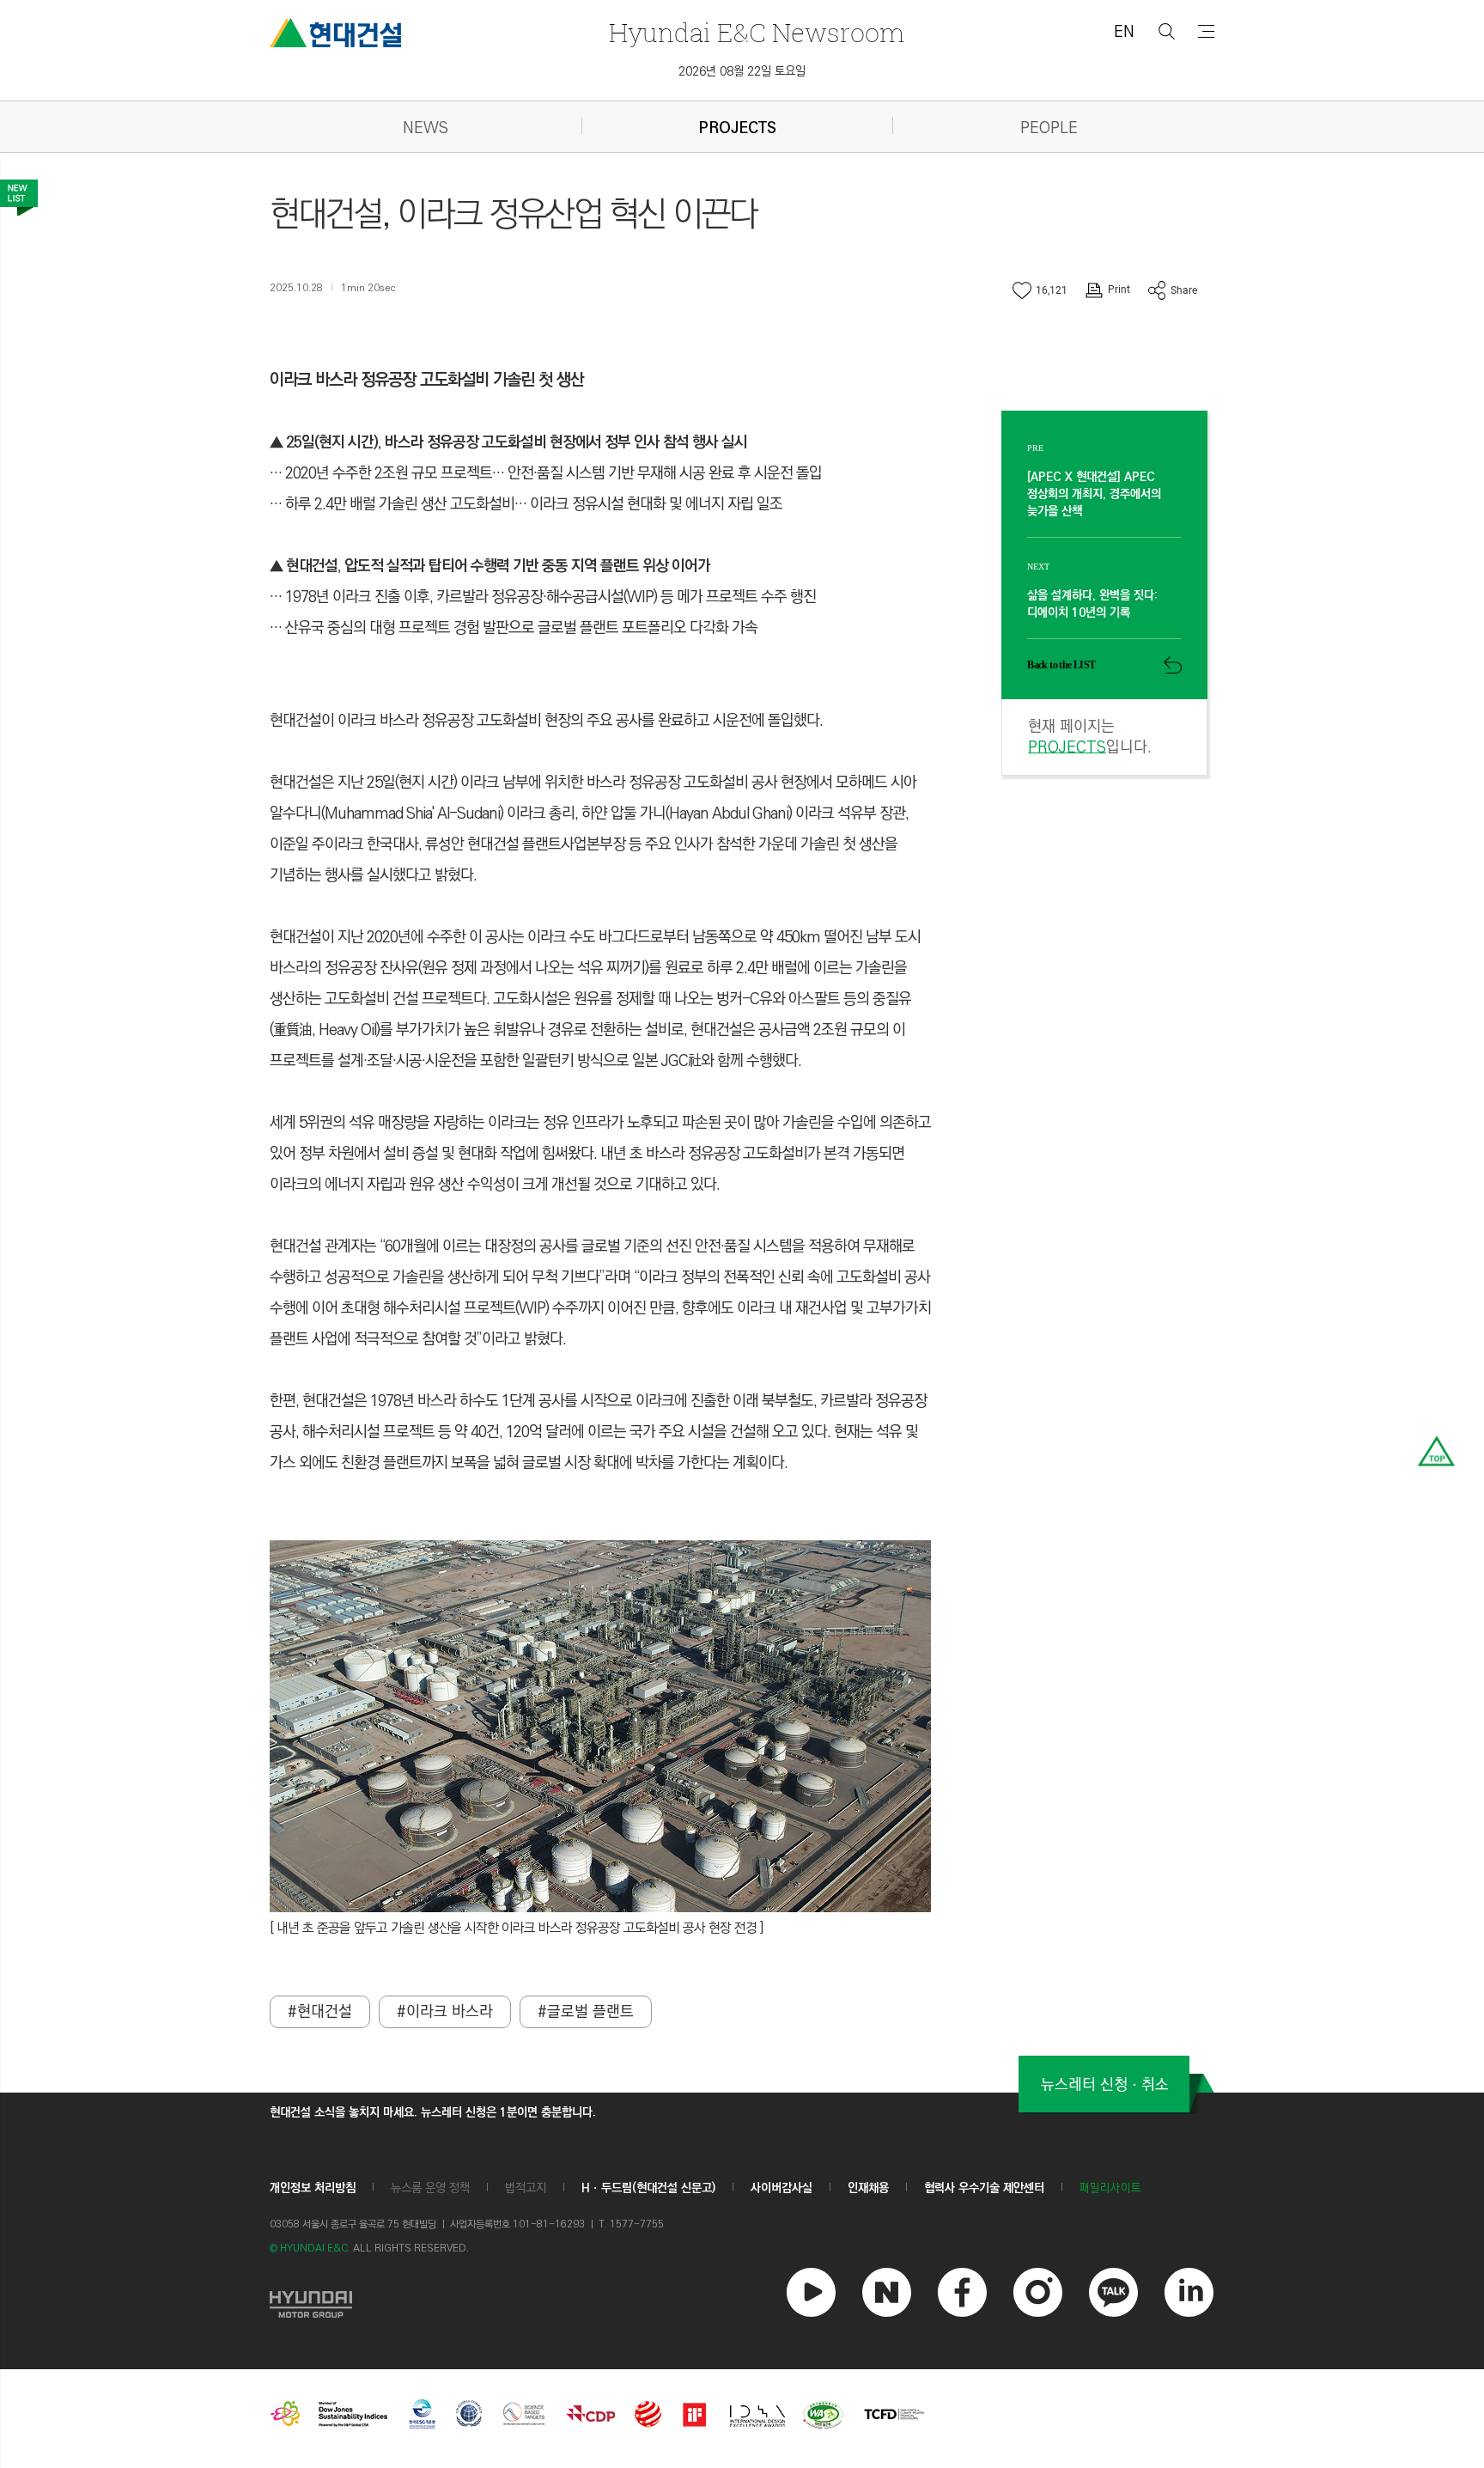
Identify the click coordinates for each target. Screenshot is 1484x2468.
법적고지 (526, 2188)
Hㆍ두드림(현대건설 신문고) (648, 2188)
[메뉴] (1206, 31)
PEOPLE (1049, 128)
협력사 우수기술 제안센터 (984, 2188)
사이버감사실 (782, 2188)
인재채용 (868, 2188)
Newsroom (757, 32)
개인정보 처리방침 (313, 2188)
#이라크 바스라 (445, 2012)
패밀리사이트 (1110, 2188)
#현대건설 (320, 2012)
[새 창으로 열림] (311, 2302)
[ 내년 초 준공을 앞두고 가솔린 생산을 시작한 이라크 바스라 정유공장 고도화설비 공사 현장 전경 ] (517, 1928)
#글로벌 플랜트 (586, 2012)
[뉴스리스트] (19, 198)
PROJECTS (737, 128)
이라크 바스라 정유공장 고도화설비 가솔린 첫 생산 (427, 380)
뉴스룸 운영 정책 (430, 2188)
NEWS (426, 128)
